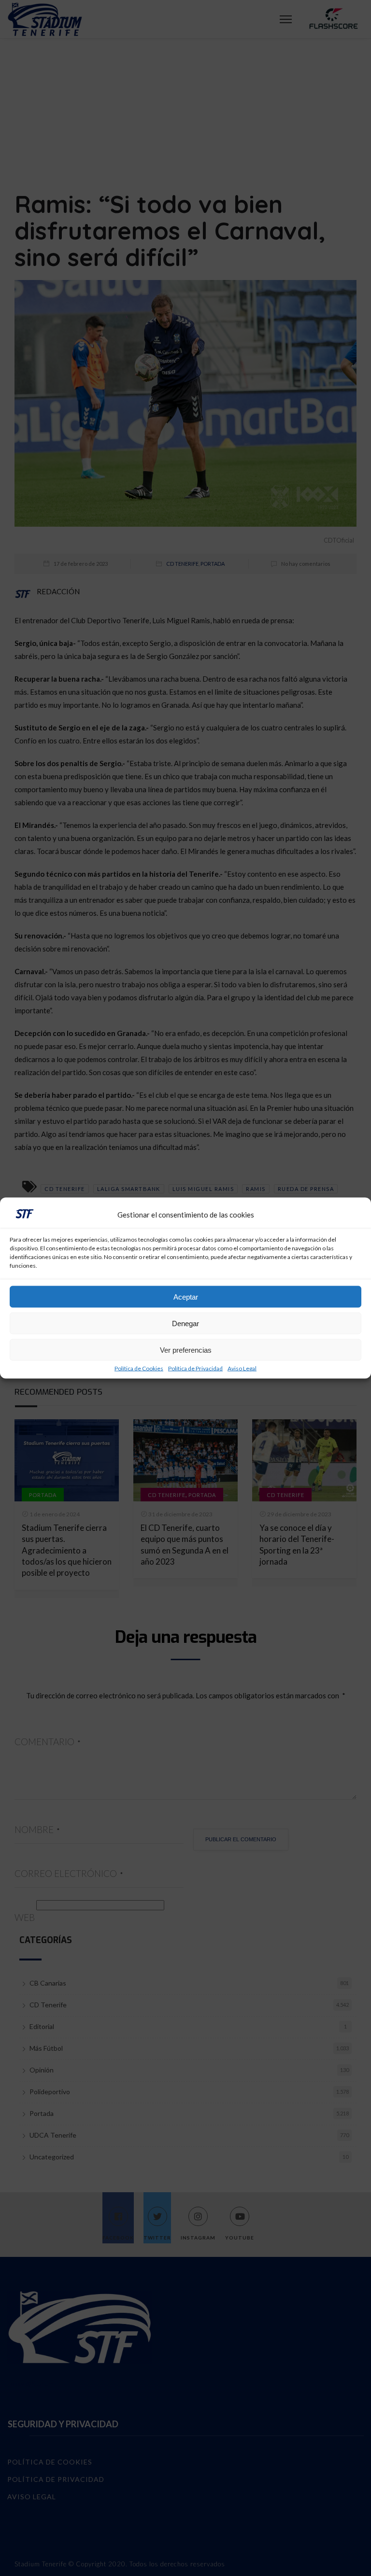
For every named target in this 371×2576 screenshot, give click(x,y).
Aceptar (186, 1296)
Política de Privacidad (195, 1369)
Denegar (185, 1323)
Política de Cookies (139, 1369)
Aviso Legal (242, 1369)
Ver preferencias (186, 1350)
